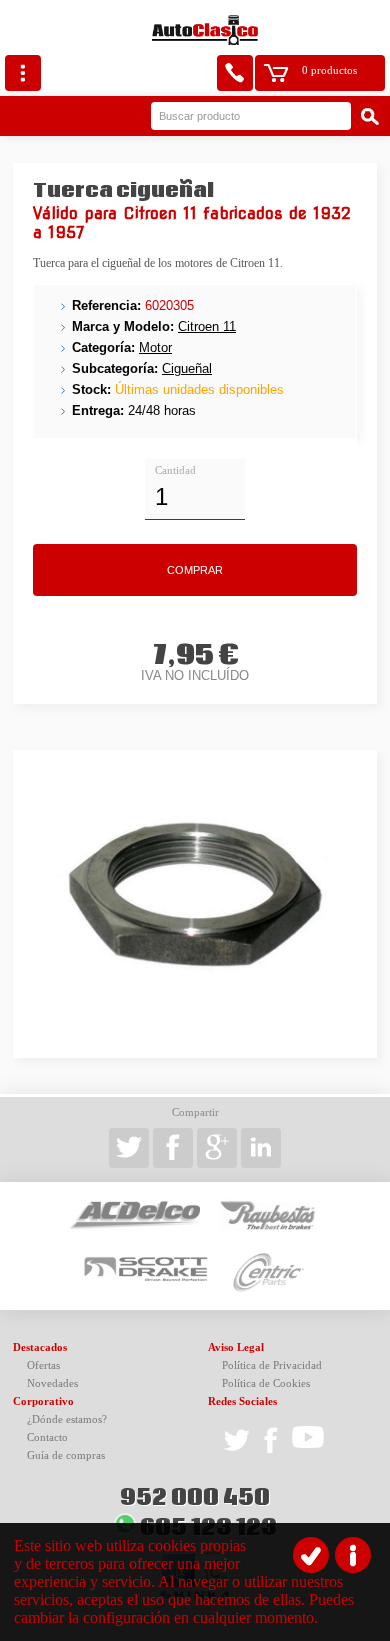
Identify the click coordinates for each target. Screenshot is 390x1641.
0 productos (329, 70)
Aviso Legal (236, 1347)
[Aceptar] (311, 1555)
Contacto (47, 1437)
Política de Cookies (266, 1383)
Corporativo (43, 1401)
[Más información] (353, 1555)
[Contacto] (235, 73)
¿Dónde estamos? (67, 1419)
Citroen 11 (207, 326)
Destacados (40, 1347)
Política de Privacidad (272, 1365)
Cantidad (175, 470)
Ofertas (43, 1365)
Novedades (52, 1383)
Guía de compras (66, 1455)
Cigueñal (187, 368)
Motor (155, 347)
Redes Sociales (242, 1401)
